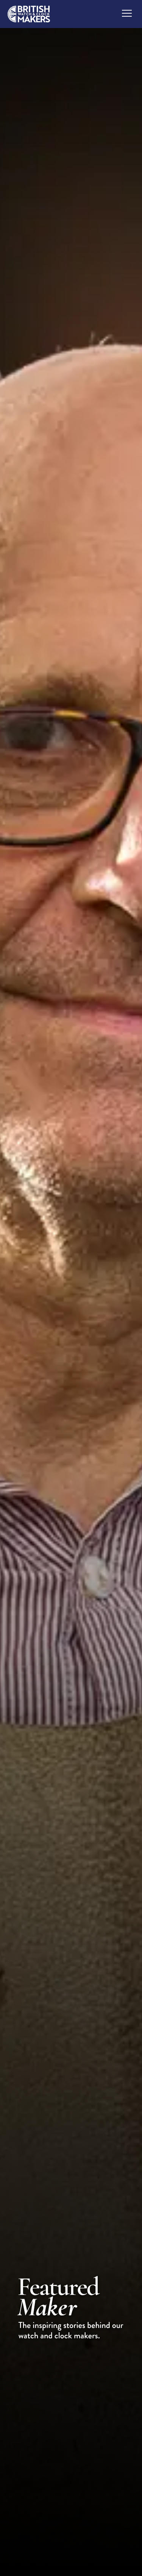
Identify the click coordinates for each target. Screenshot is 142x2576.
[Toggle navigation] (127, 13)
